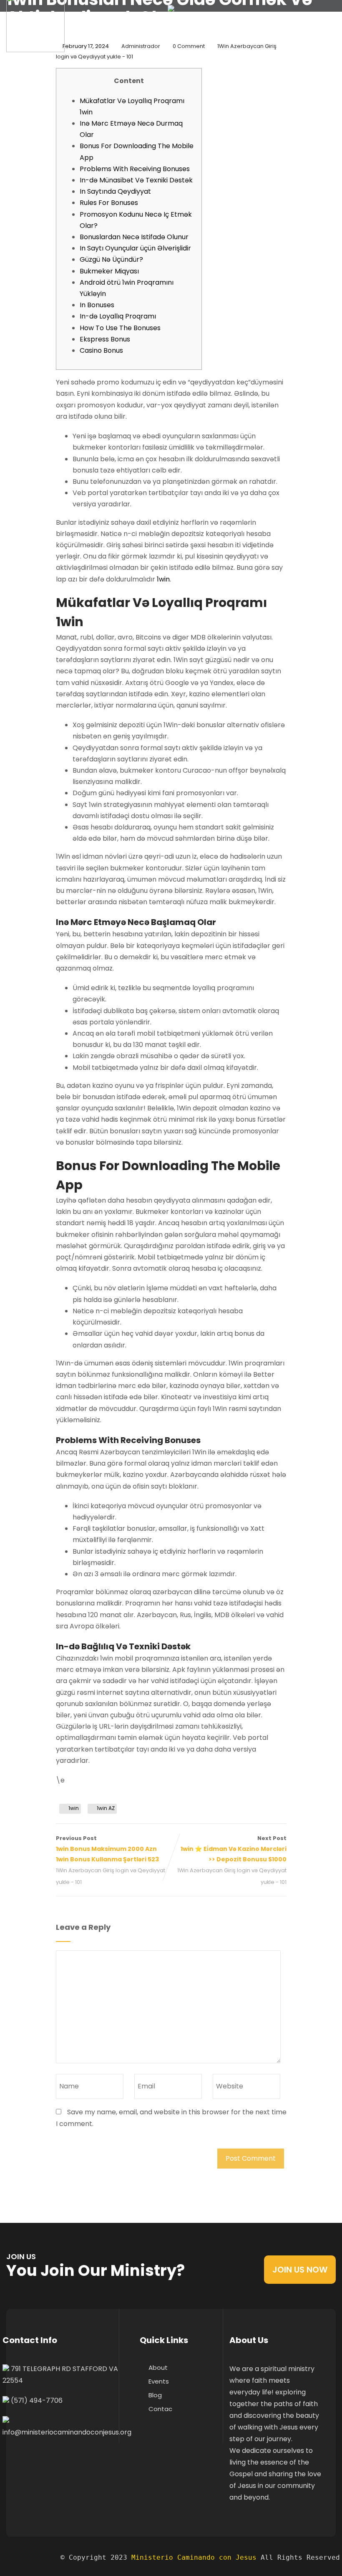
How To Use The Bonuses (120, 328)
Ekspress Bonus (105, 339)
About (158, 2367)
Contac (160, 2409)
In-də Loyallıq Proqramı (118, 316)
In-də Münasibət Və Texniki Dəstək (136, 180)
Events (159, 2381)
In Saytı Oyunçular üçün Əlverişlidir (135, 248)
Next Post (234, 1849)
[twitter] (25, 2462)
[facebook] (9, 2462)
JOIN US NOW (300, 2270)
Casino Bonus (101, 350)
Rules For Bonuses (109, 203)
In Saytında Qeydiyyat (115, 191)
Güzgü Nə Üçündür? (111, 259)
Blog (155, 2395)
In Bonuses (97, 305)
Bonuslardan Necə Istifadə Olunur (134, 237)
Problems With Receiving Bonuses (135, 169)
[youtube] (57, 2462)
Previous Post (107, 1849)
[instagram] (41, 2462)
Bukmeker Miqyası (109, 271)
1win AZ (106, 1808)
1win (163, 579)
